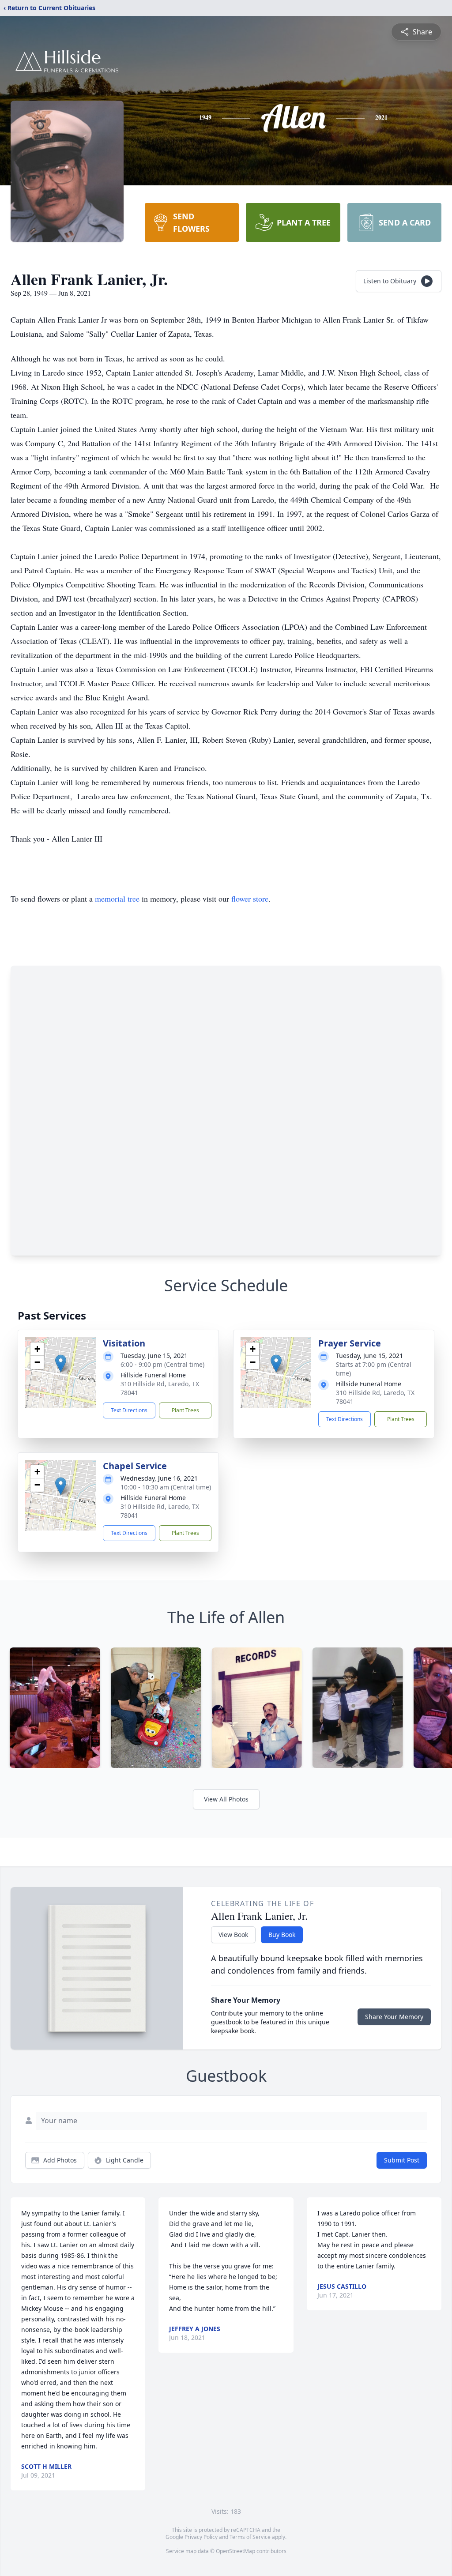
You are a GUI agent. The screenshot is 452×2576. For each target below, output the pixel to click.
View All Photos (226, 1799)
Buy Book (282, 1935)
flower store (250, 899)
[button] (61, 1363)
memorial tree (117, 899)
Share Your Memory (394, 2017)
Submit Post (402, 2160)
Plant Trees (185, 1410)
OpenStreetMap (235, 2551)
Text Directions (129, 1410)
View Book (233, 1935)
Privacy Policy (201, 2537)
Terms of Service (250, 2537)
